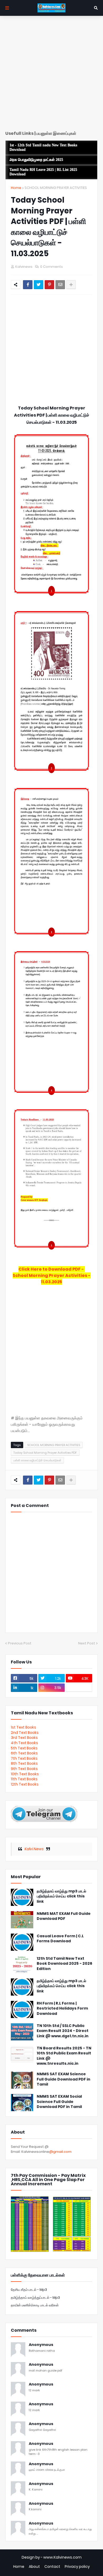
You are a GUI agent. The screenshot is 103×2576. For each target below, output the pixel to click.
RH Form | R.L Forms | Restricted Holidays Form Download (62, 2009)
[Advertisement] (51, 75)
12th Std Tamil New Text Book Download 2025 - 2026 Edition (64, 1964)
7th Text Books (24, 1758)
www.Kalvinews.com (62, 2557)
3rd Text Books (24, 1738)
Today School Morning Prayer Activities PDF (45, 1453)
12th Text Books (25, 1784)
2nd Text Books (25, 1733)
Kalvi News (34, 1849)
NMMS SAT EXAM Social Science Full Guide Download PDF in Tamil (59, 2102)
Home (16, 188)
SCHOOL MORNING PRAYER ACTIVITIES (56, 188)
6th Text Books (24, 1753)
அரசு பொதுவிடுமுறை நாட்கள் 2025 (36, 160)
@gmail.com (60, 2152)
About (34, 2567)
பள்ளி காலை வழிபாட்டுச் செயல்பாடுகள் (37, 1460)
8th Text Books (24, 1763)
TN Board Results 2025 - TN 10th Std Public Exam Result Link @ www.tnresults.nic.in (64, 2056)
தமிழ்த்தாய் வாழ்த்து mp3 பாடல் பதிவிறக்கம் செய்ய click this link (61, 1896)
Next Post (87, 1643)
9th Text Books (24, 1769)
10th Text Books (25, 1774)
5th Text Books (24, 1748)
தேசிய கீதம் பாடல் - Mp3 (29, 2290)
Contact (52, 2567)
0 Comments (51, 267)
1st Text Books (24, 1727)
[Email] (60, 285)
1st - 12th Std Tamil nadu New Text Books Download (43, 147)
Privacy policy (77, 2567)
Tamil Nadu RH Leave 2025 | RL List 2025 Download (43, 172)
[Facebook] (28, 285)
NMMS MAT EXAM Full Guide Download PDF (64, 1916)
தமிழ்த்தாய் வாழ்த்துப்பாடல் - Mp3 (35, 2298)
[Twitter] (39, 285)
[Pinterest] (49, 285)
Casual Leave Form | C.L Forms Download (60, 1939)
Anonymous (41, 2345)
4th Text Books (24, 1743)
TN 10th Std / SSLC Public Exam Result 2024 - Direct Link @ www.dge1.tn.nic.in (63, 2031)
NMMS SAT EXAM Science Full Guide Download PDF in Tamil (64, 2079)
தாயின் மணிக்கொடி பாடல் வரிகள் (35, 2305)
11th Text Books (24, 1779)
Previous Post (20, 1643)
